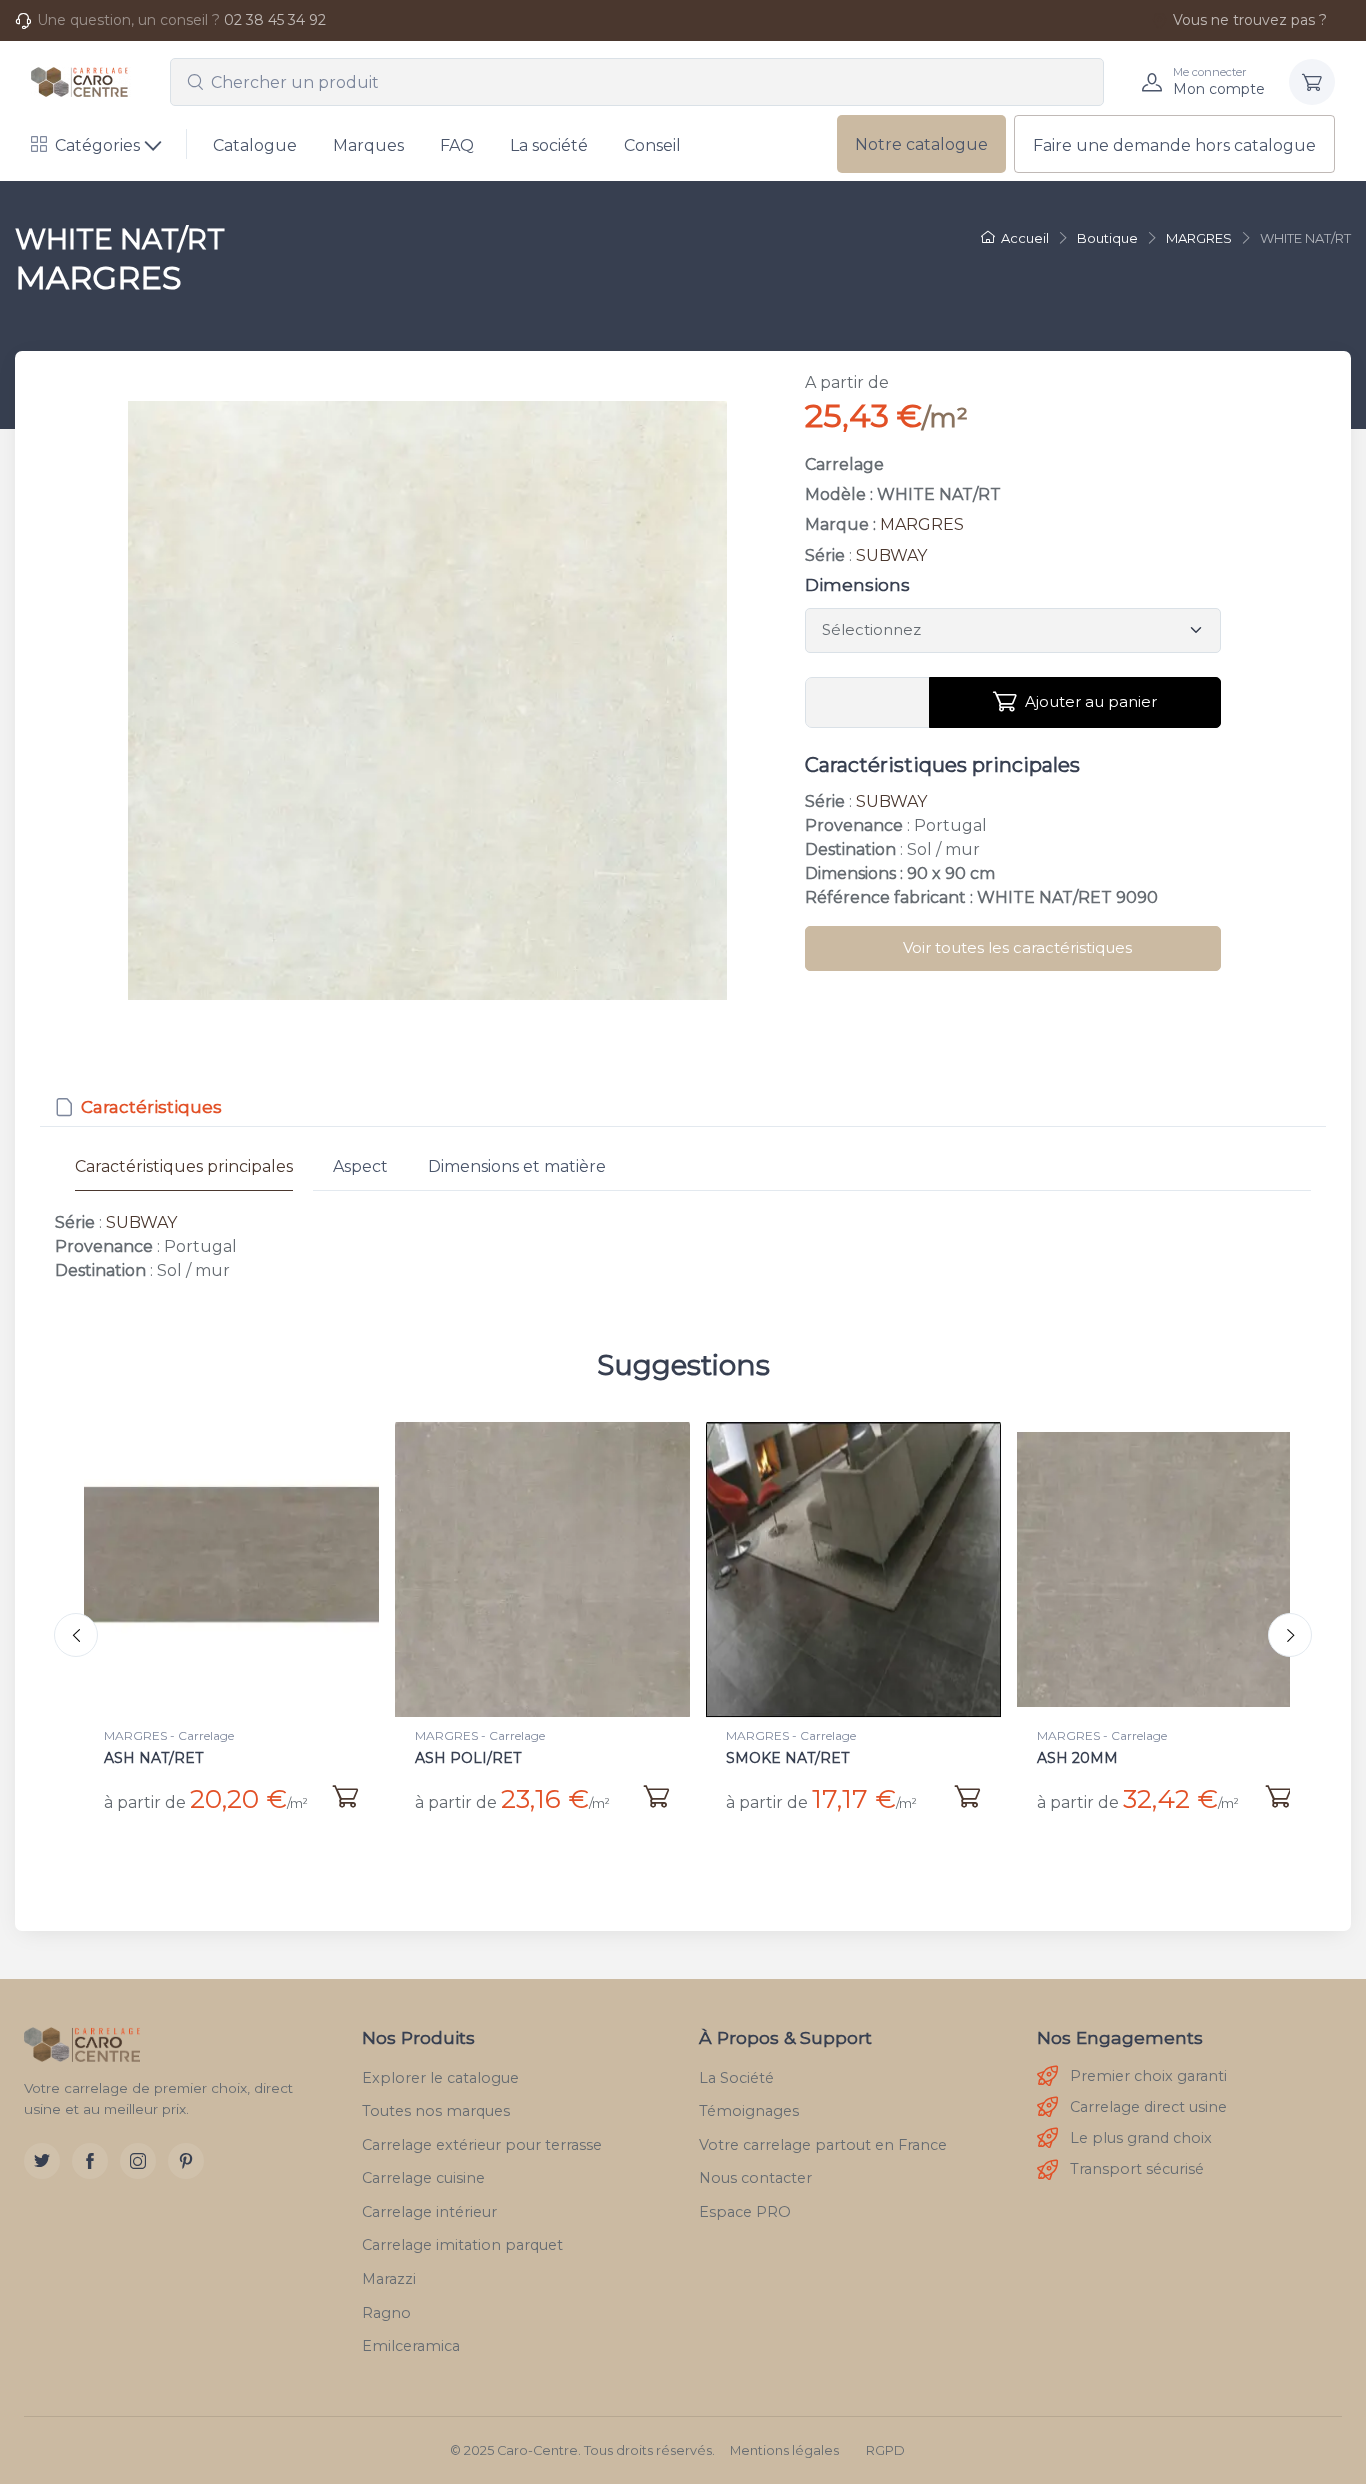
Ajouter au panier (1091, 701)
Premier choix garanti (1148, 2076)
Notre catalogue (921, 144)
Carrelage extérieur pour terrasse (482, 2145)
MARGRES (922, 524)
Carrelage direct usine (1148, 2107)
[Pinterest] (186, 2161)
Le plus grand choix (1141, 2138)
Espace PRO (745, 2212)
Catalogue (255, 145)
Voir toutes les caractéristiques (1017, 947)
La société (549, 145)
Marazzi (389, 2279)
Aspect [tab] (360, 1166)
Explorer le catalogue (440, 2078)
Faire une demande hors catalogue (1174, 145)
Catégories (97, 145)
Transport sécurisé (1137, 2169)
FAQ (457, 145)
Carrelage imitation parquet (462, 2245)
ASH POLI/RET (157, 1758)
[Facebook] (90, 2161)
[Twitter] (42, 2161)
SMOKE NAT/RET (476, 1758)
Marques (368, 145)
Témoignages (749, 2111)
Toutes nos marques (436, 2111)
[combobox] (637, 82)
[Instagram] (138, 2161)
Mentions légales (784, 2450)
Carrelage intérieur (429, 2212)
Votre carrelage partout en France (823, 2145)
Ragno (386, 2313)
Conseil (652, 145)
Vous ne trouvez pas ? (1250, 20)
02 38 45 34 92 (275, 20)
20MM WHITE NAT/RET (1121, 1758)
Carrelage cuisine (423, 2178)
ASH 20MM (766, 1758)
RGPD (885, 2450)
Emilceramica (411, 2346)
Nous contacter (755, 2178)
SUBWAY (891, 555)
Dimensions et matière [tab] (517, 1166)
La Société (736, 2078)
